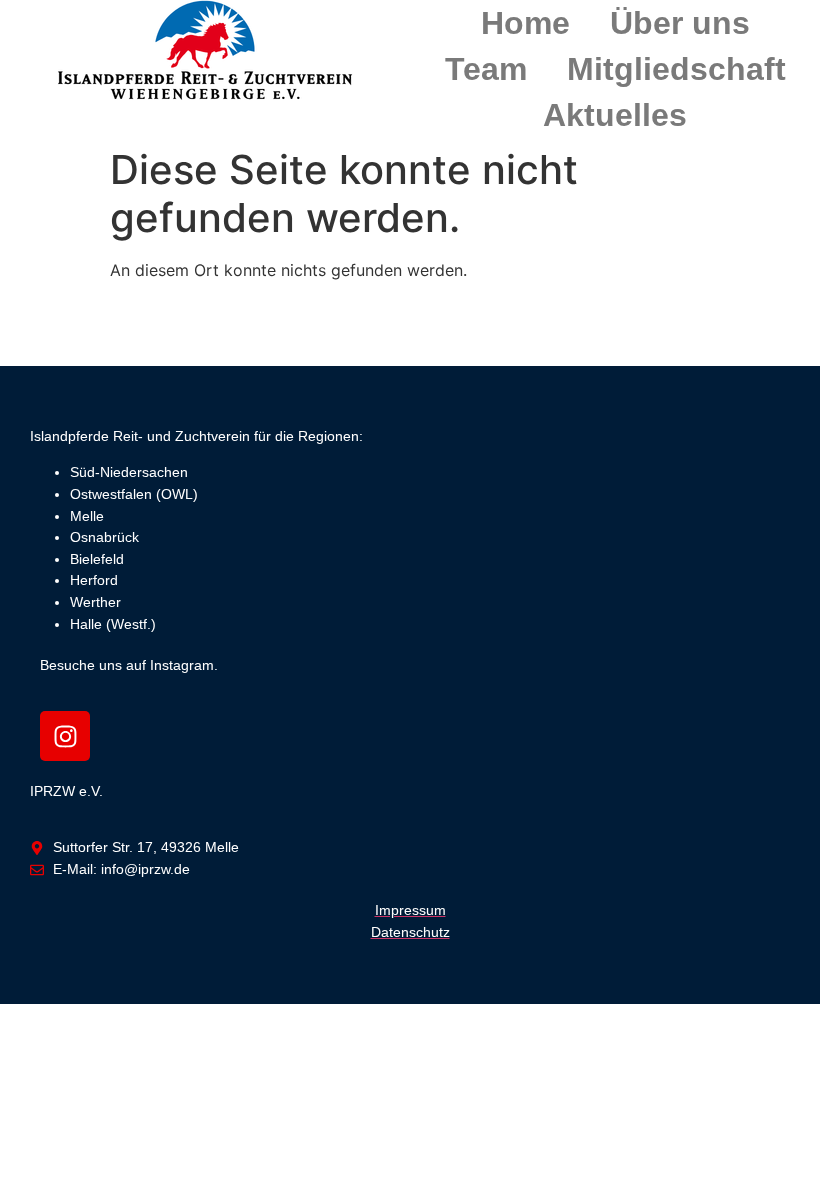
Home (525, 23)
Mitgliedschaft (676, 69)
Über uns (680, 23)
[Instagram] (65, 736)
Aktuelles (615, 115)
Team (486, 69)
